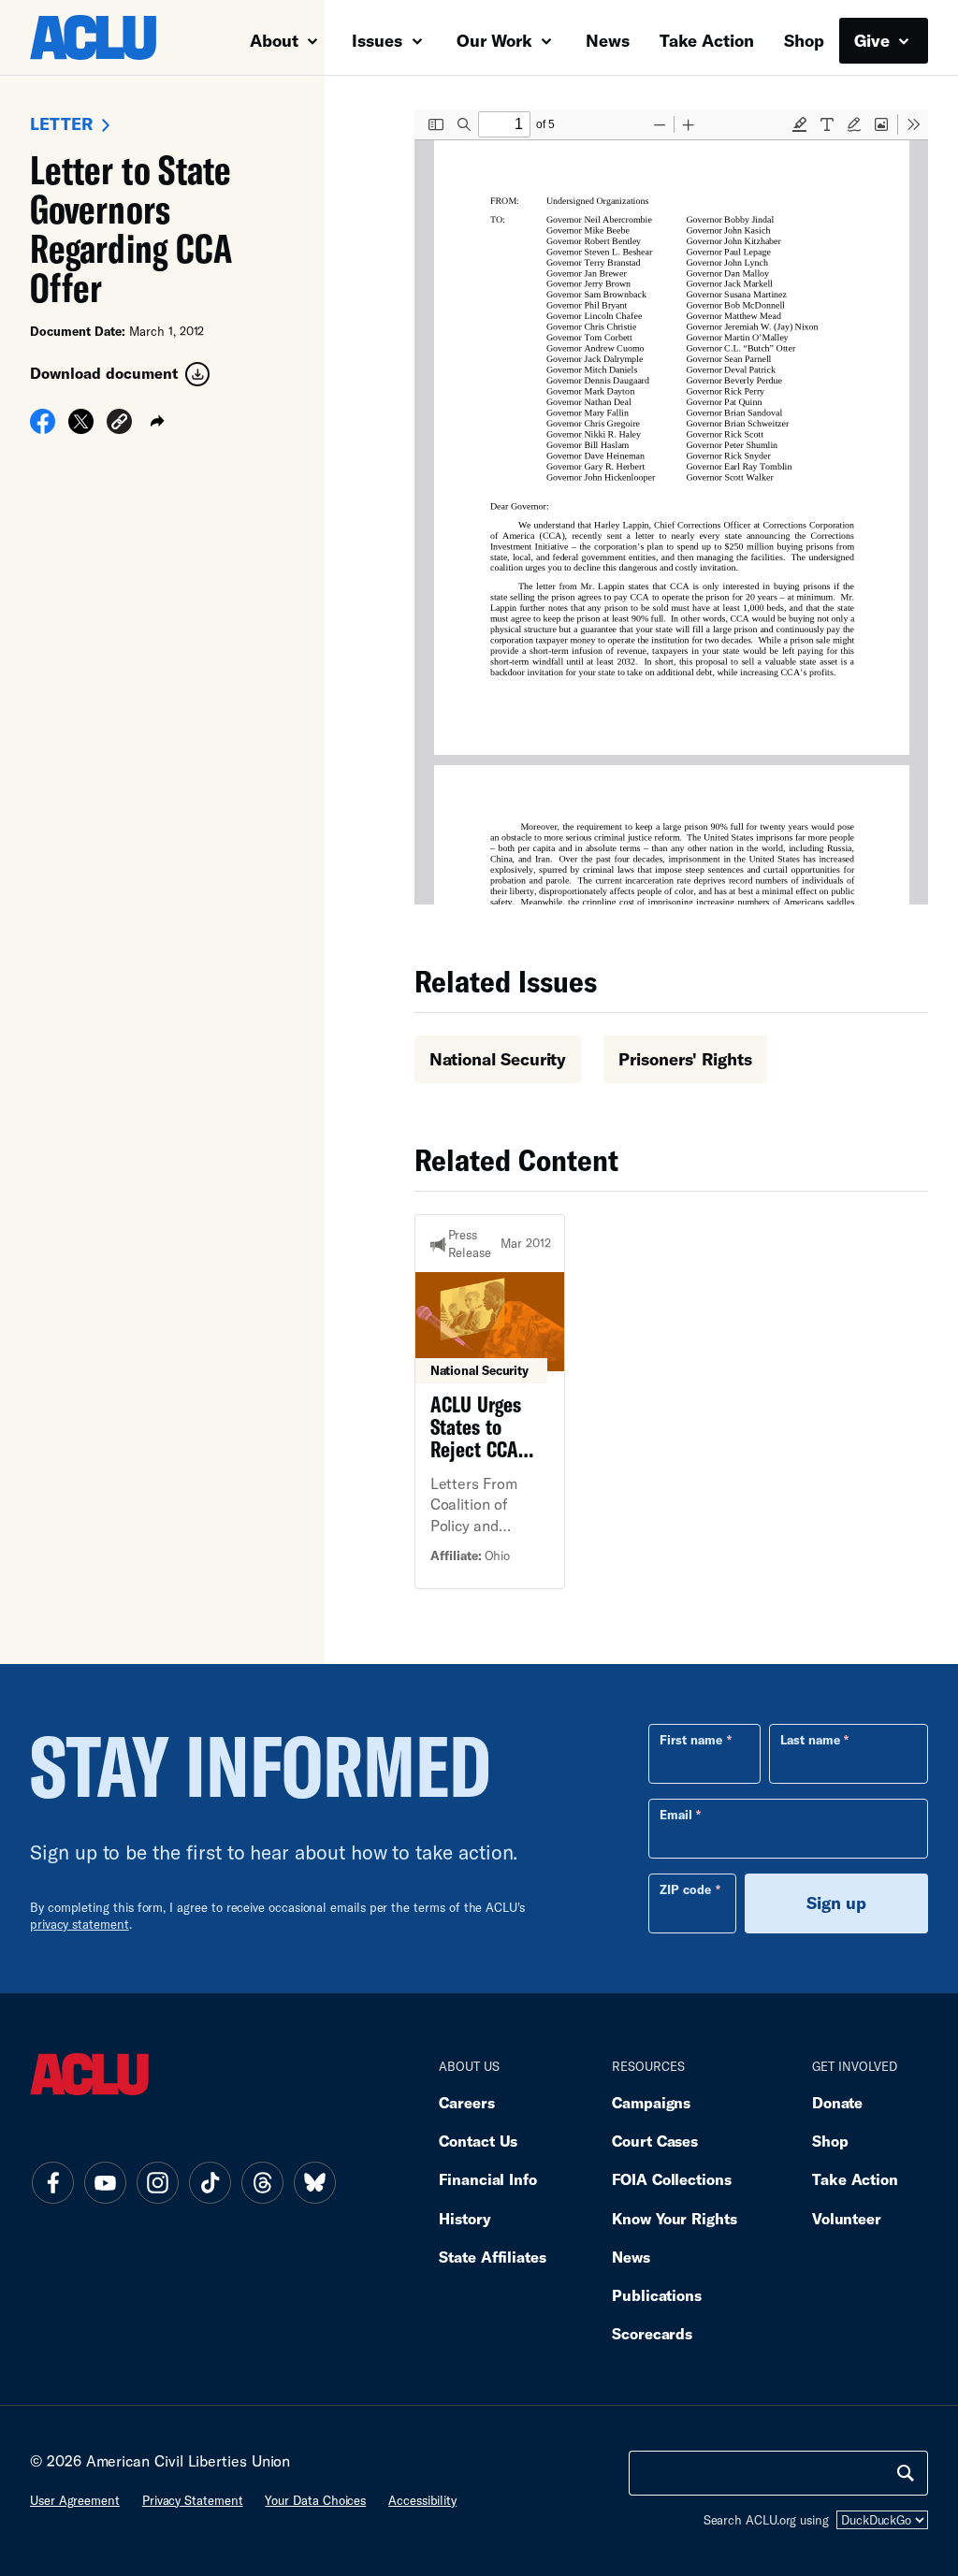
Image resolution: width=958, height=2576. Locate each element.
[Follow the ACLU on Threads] (262, 2183)
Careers (466, 2102)
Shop (804, 40)
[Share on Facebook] (43, 427)
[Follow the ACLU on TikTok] (210, 2183)
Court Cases (655, 2141)
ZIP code (685, 1889)
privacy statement (80, 1924)
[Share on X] (81, 427)
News (608, 40)
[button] (119, 424)
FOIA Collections (672, 2179)
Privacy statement (193, 2500)
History (464, 2218)
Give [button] (874, 40)
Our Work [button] (497, 40)
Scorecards (652, 2333)
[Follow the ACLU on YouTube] (105, 2183)
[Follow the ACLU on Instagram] (157, 2183)
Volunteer (847, 2218)
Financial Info (488, 2179)
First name (691, 1740)
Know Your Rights (675, 2218)
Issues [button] (379, 40)
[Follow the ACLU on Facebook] (52, 2183)
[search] (906, 2473)
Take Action (707, 40)
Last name (810, 1740)
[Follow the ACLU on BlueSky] (314, 2183)
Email (676, 1815)
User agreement (75, 2500)
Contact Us (478, 2141)
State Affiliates (493, 2257)
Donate (837, 2102)
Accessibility (422, 2500)
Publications (657, 2295)
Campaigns (651, 2102)
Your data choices (315, 2500)
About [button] (276, 40)
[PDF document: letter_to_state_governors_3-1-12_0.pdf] (671, 507)
